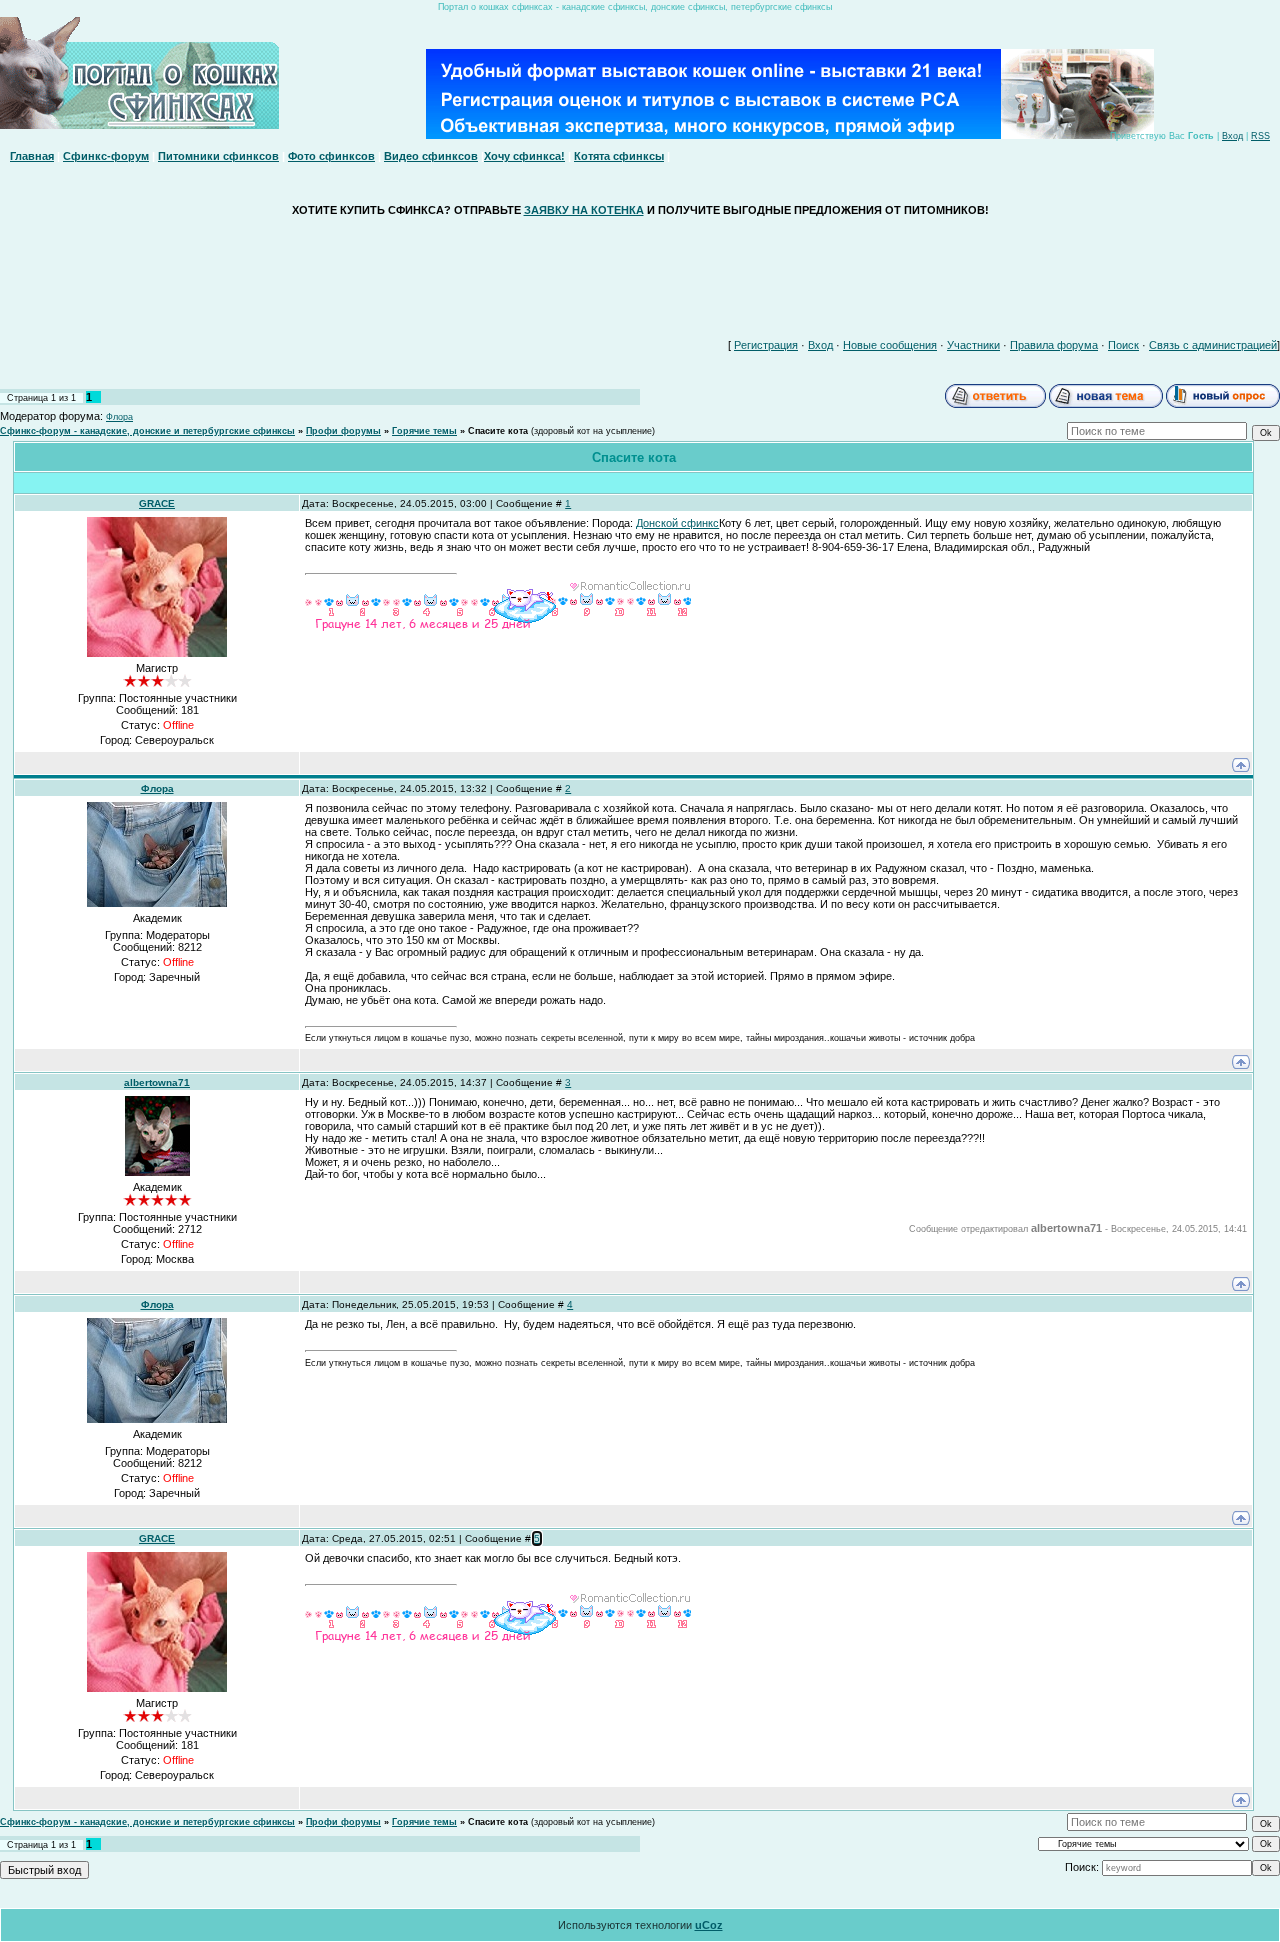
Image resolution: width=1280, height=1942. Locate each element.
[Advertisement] (640, 273)
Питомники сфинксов (218, 156)
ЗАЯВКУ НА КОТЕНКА (584, 210)
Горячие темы (424, 431)
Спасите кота (498, 431)
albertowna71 (157, 1082)
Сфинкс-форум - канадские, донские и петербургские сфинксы (147, 431)
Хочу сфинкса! (524, 156)
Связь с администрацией (1213, 345)
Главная (32, 156)
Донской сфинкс (677, 523)
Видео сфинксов (431, 156)
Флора (119, 417)
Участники (973, 345)
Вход (1232, 136)
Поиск (1123, 345)
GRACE (157, 503)
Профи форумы (343, 431)
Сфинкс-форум (106, 156)
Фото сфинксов (331, 156)
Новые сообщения (890, 345)
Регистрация (766, 345)
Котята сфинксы (619, 156)
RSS (1260, 136)
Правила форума (1054, 345)
